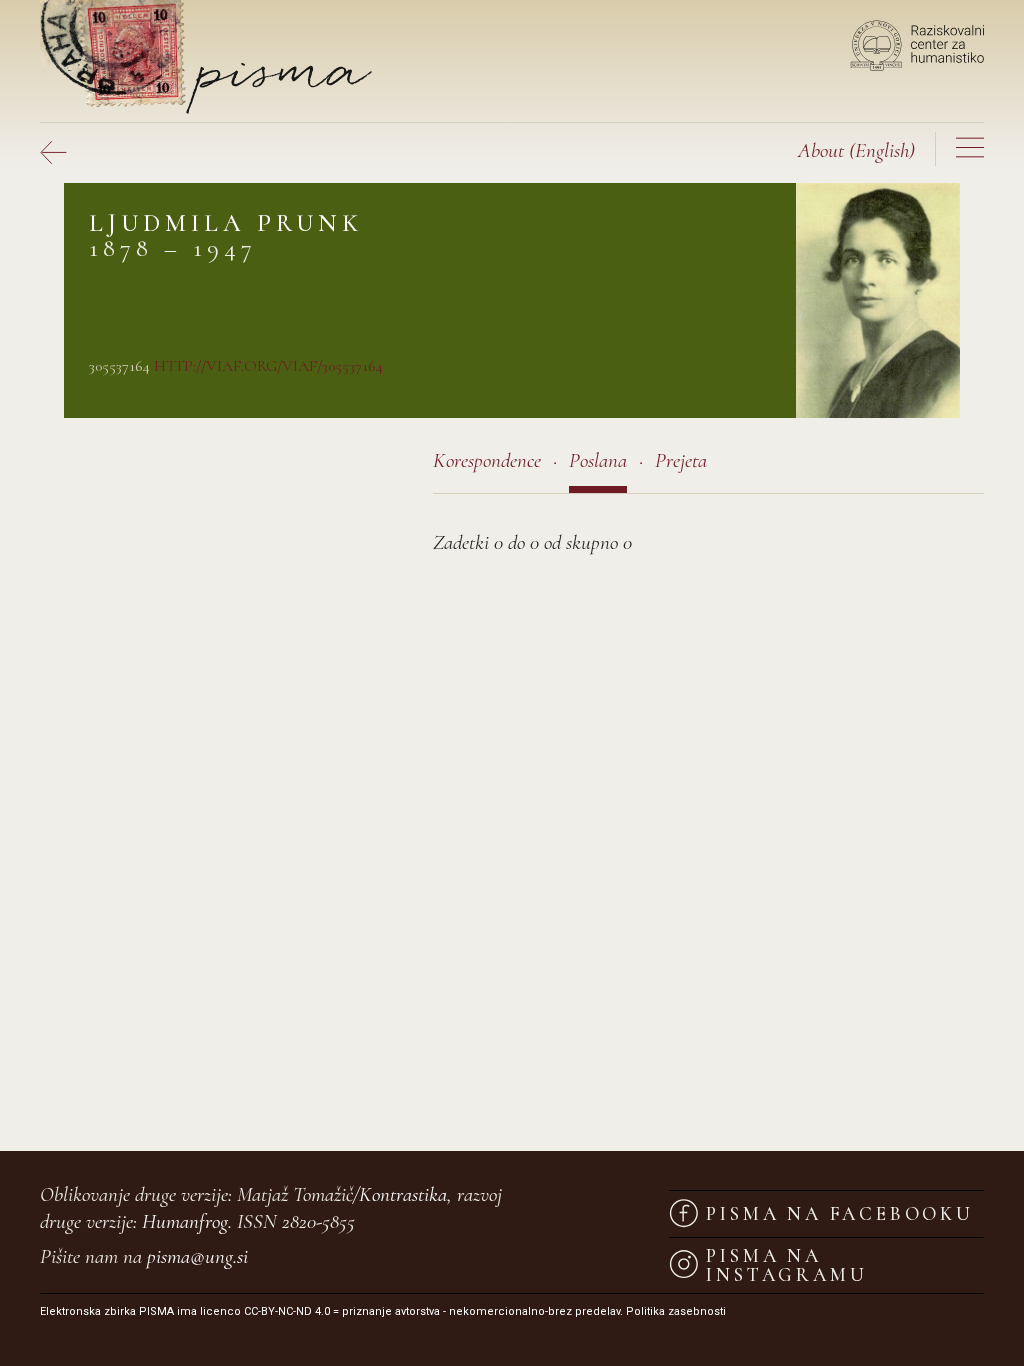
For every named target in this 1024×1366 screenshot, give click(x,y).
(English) (856, 150)
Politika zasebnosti (676, 1311)
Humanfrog (185, 1221)
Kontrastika (403, 1194)
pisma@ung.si (197, 1256)
